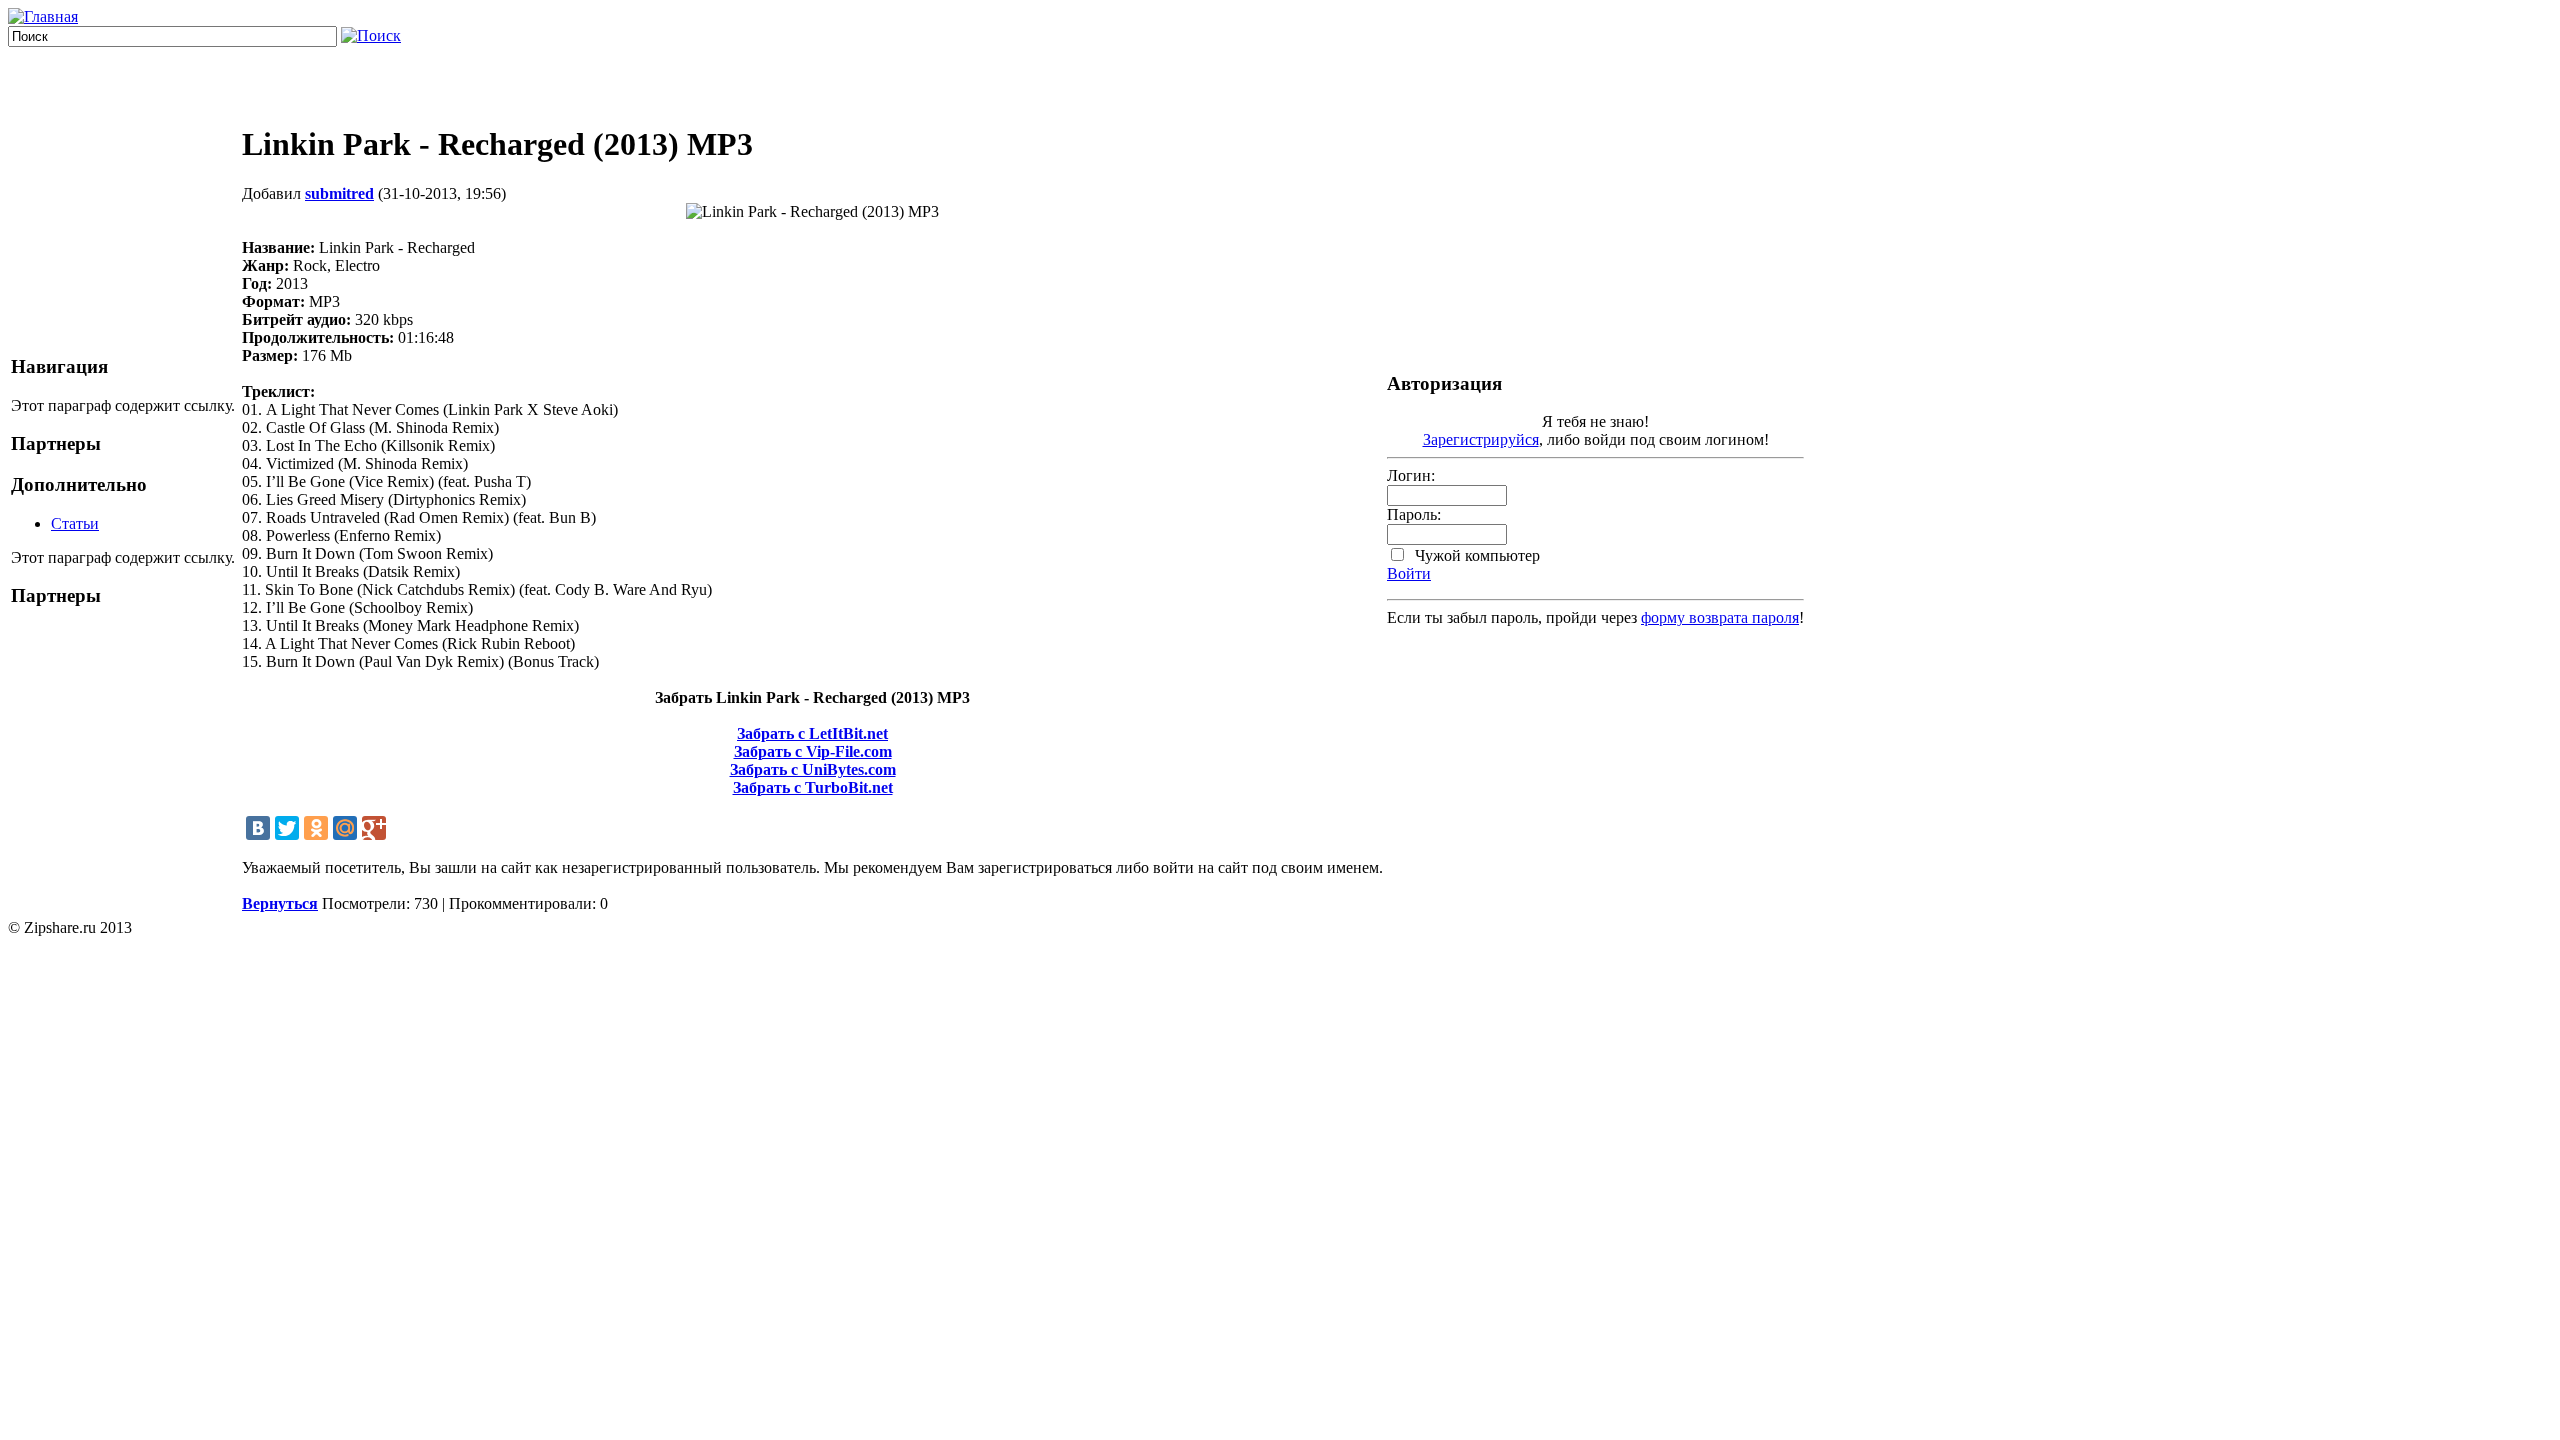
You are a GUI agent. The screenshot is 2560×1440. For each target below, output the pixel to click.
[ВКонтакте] (258, 828)
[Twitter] (287, 828)
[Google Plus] (374, 828)
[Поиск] (371, 35)
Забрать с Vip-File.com (813, 751)
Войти (1409, 573)
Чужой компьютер (1475, 555)
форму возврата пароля (1720, 617)
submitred (339, 193)
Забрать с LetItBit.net (812, 733)
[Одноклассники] (316, 828)
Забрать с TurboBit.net (813, 787)
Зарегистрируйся (1481, 439)
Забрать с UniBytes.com (813, 769)
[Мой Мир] (345, 828)
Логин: (1411, 475)
